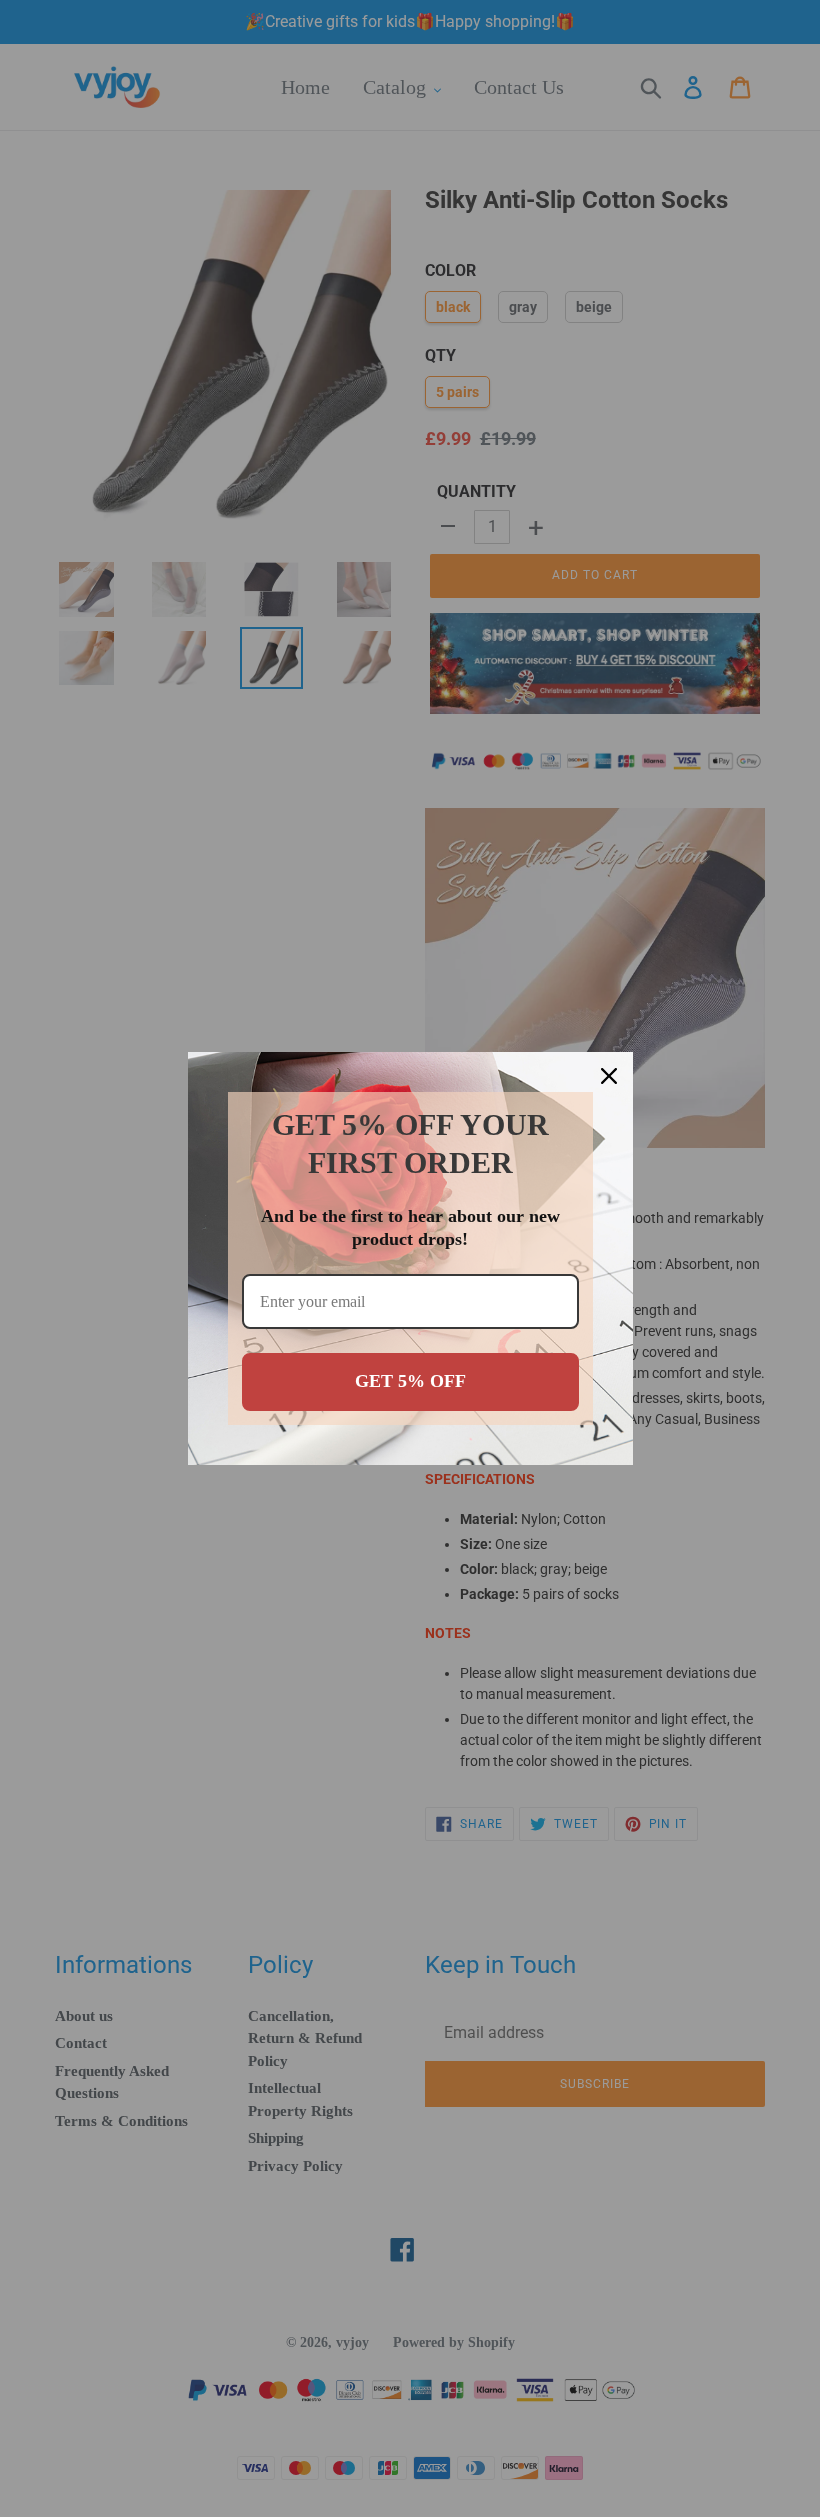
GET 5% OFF (410, 1381)
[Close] (609, 1076)
